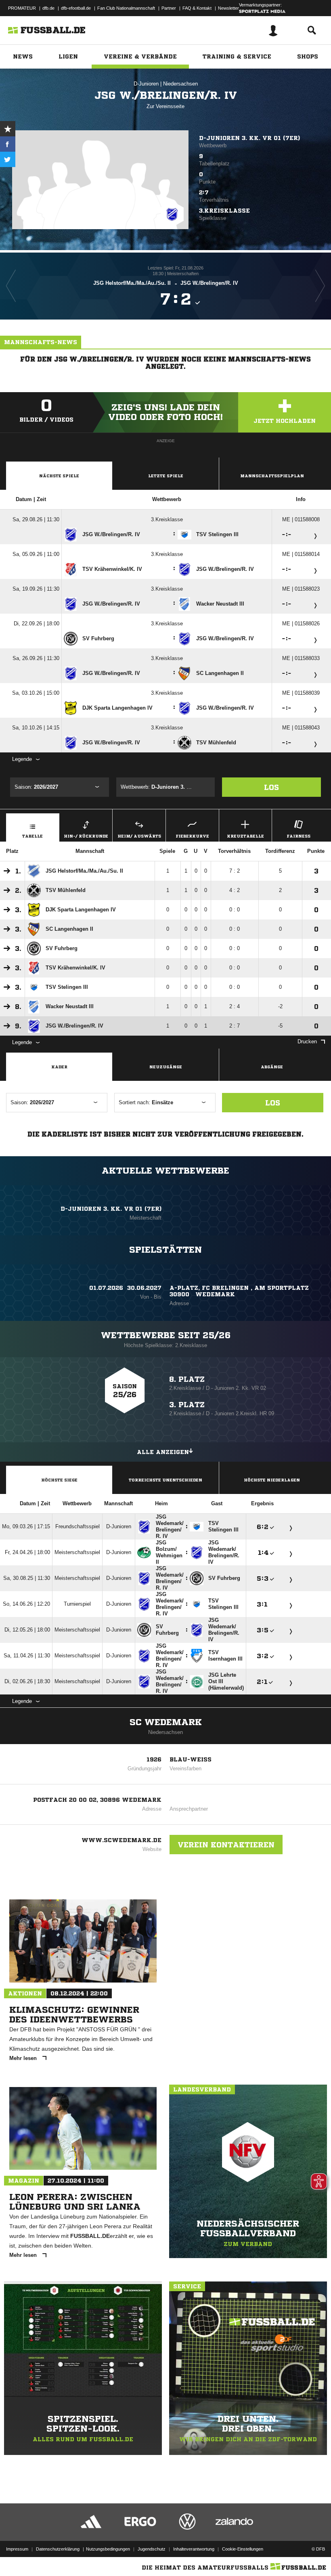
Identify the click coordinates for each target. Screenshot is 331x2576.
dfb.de (48, 8)
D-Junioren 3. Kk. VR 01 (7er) (249, 138)
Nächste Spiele (59, 476)
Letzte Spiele (166, 476)
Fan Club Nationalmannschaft (126, 8)
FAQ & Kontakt (197, 8)
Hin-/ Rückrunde (86, 836)
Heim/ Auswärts (139, 836)
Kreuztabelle (245, 836)
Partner (169, 8)
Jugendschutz (152, 2549)
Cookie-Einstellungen (243, 2549)
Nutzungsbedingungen (108, 2549)
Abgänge (272, 1067)
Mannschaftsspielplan (272, 476)
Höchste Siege (59, 1480)
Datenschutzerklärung (58, 2549)
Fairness (299, 836)
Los (271, 787)
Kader (59, 1067)
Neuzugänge (166, 1067)
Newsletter (228, 8)
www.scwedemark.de (122, 1840)
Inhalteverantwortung (194, 2549)
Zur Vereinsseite (165, 106)
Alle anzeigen (163, 1452)
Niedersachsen (180, 84)
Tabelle (32, 836)
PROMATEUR (22, 8)
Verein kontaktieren (226, 1845)
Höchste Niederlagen (272, 1480)
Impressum (17, 2549)
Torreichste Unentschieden (165, 1480)
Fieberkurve (192, 836)
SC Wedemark (166, 1722)
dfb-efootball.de (76, 8)
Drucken (307, 1041)
